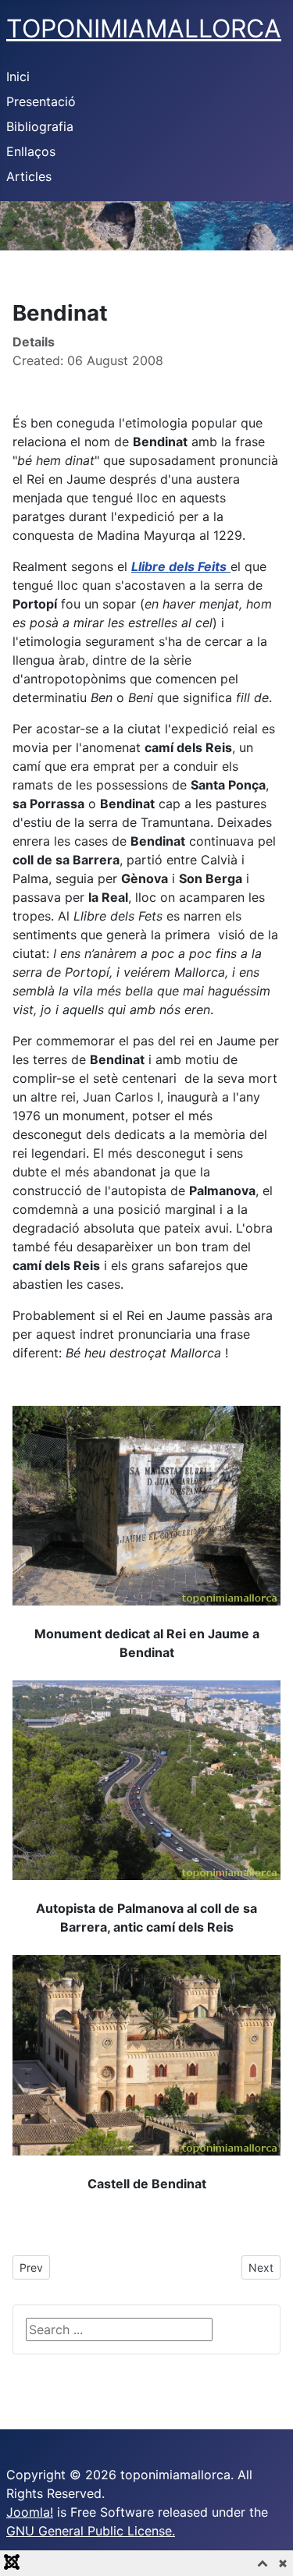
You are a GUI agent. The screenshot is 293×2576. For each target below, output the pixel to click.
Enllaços (31, 151)
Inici (18, 76)
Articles (29, 176)
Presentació (41, 101)
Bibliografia (40, 126)
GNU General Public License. (91, 2531)
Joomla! (30, 2512)
